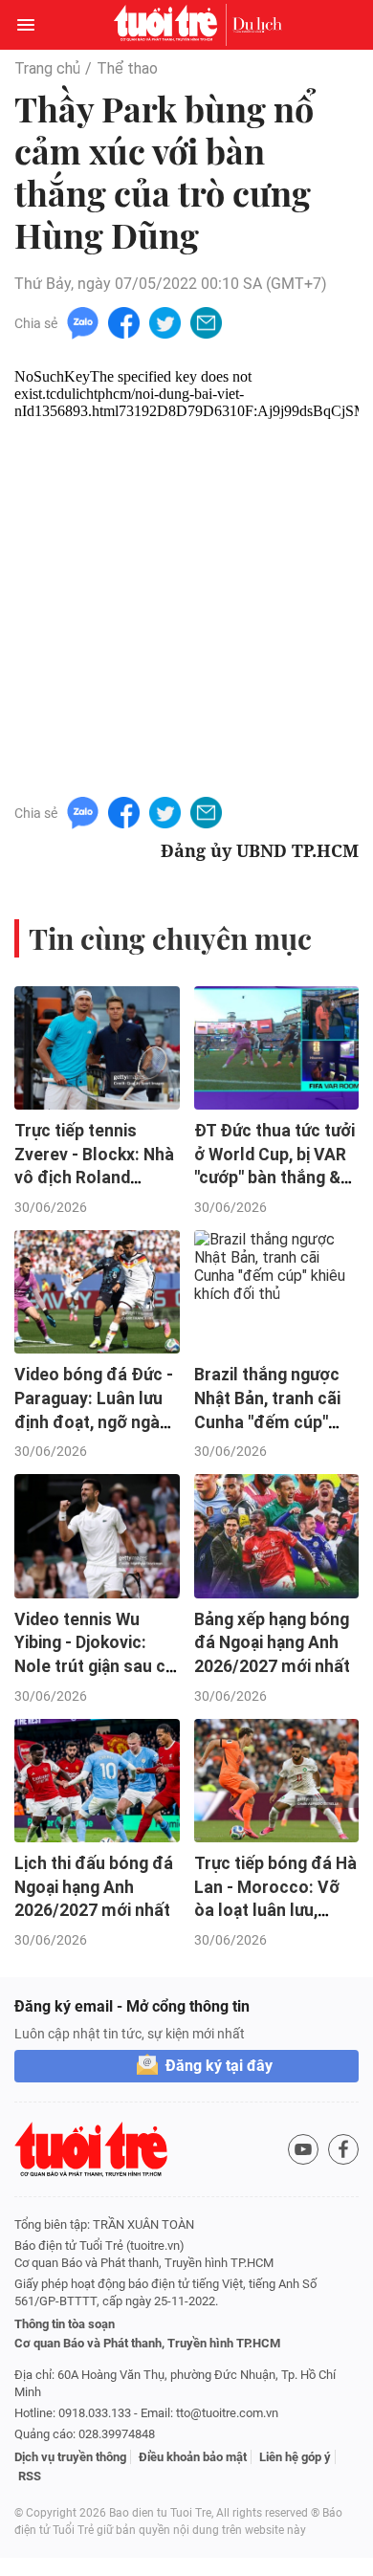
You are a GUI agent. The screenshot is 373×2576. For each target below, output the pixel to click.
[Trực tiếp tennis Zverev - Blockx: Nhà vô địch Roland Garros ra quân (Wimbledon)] (97, 1048)
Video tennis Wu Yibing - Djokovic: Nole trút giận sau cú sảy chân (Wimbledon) (95, 1667)
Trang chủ (47, 68)
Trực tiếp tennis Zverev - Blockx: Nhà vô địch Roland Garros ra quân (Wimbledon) (94, 1178)
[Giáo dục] (257, 25)
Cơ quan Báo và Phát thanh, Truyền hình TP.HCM (147, 2343)
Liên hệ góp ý (295, 2457)
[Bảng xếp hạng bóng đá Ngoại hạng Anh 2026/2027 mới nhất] (277, 1536)
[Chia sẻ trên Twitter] (165, 322)
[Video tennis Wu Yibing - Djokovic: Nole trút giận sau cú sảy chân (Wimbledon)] (97, 1536)
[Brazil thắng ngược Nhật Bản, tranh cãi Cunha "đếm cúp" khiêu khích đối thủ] (277, 1292)
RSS (30, 2476)
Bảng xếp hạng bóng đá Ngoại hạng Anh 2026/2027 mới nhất (272, 1643)
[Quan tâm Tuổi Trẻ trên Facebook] (343, 2149)
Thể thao (127, 68)
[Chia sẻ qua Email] (206, 322)
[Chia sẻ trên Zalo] (83, 322)
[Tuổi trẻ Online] (170, 25)
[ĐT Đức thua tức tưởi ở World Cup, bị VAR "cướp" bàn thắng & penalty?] (277, 1048)
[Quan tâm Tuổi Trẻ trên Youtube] (303, 2149)
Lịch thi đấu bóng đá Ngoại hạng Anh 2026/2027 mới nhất (94, 1887)
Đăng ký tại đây (219, 2066)
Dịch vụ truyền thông (70, 2457)
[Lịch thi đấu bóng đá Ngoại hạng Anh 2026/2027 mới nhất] (97, 1781)
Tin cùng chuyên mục (170, 938)
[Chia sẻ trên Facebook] (124, 322)
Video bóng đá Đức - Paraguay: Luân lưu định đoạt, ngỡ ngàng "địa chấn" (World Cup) (97, 1422)
